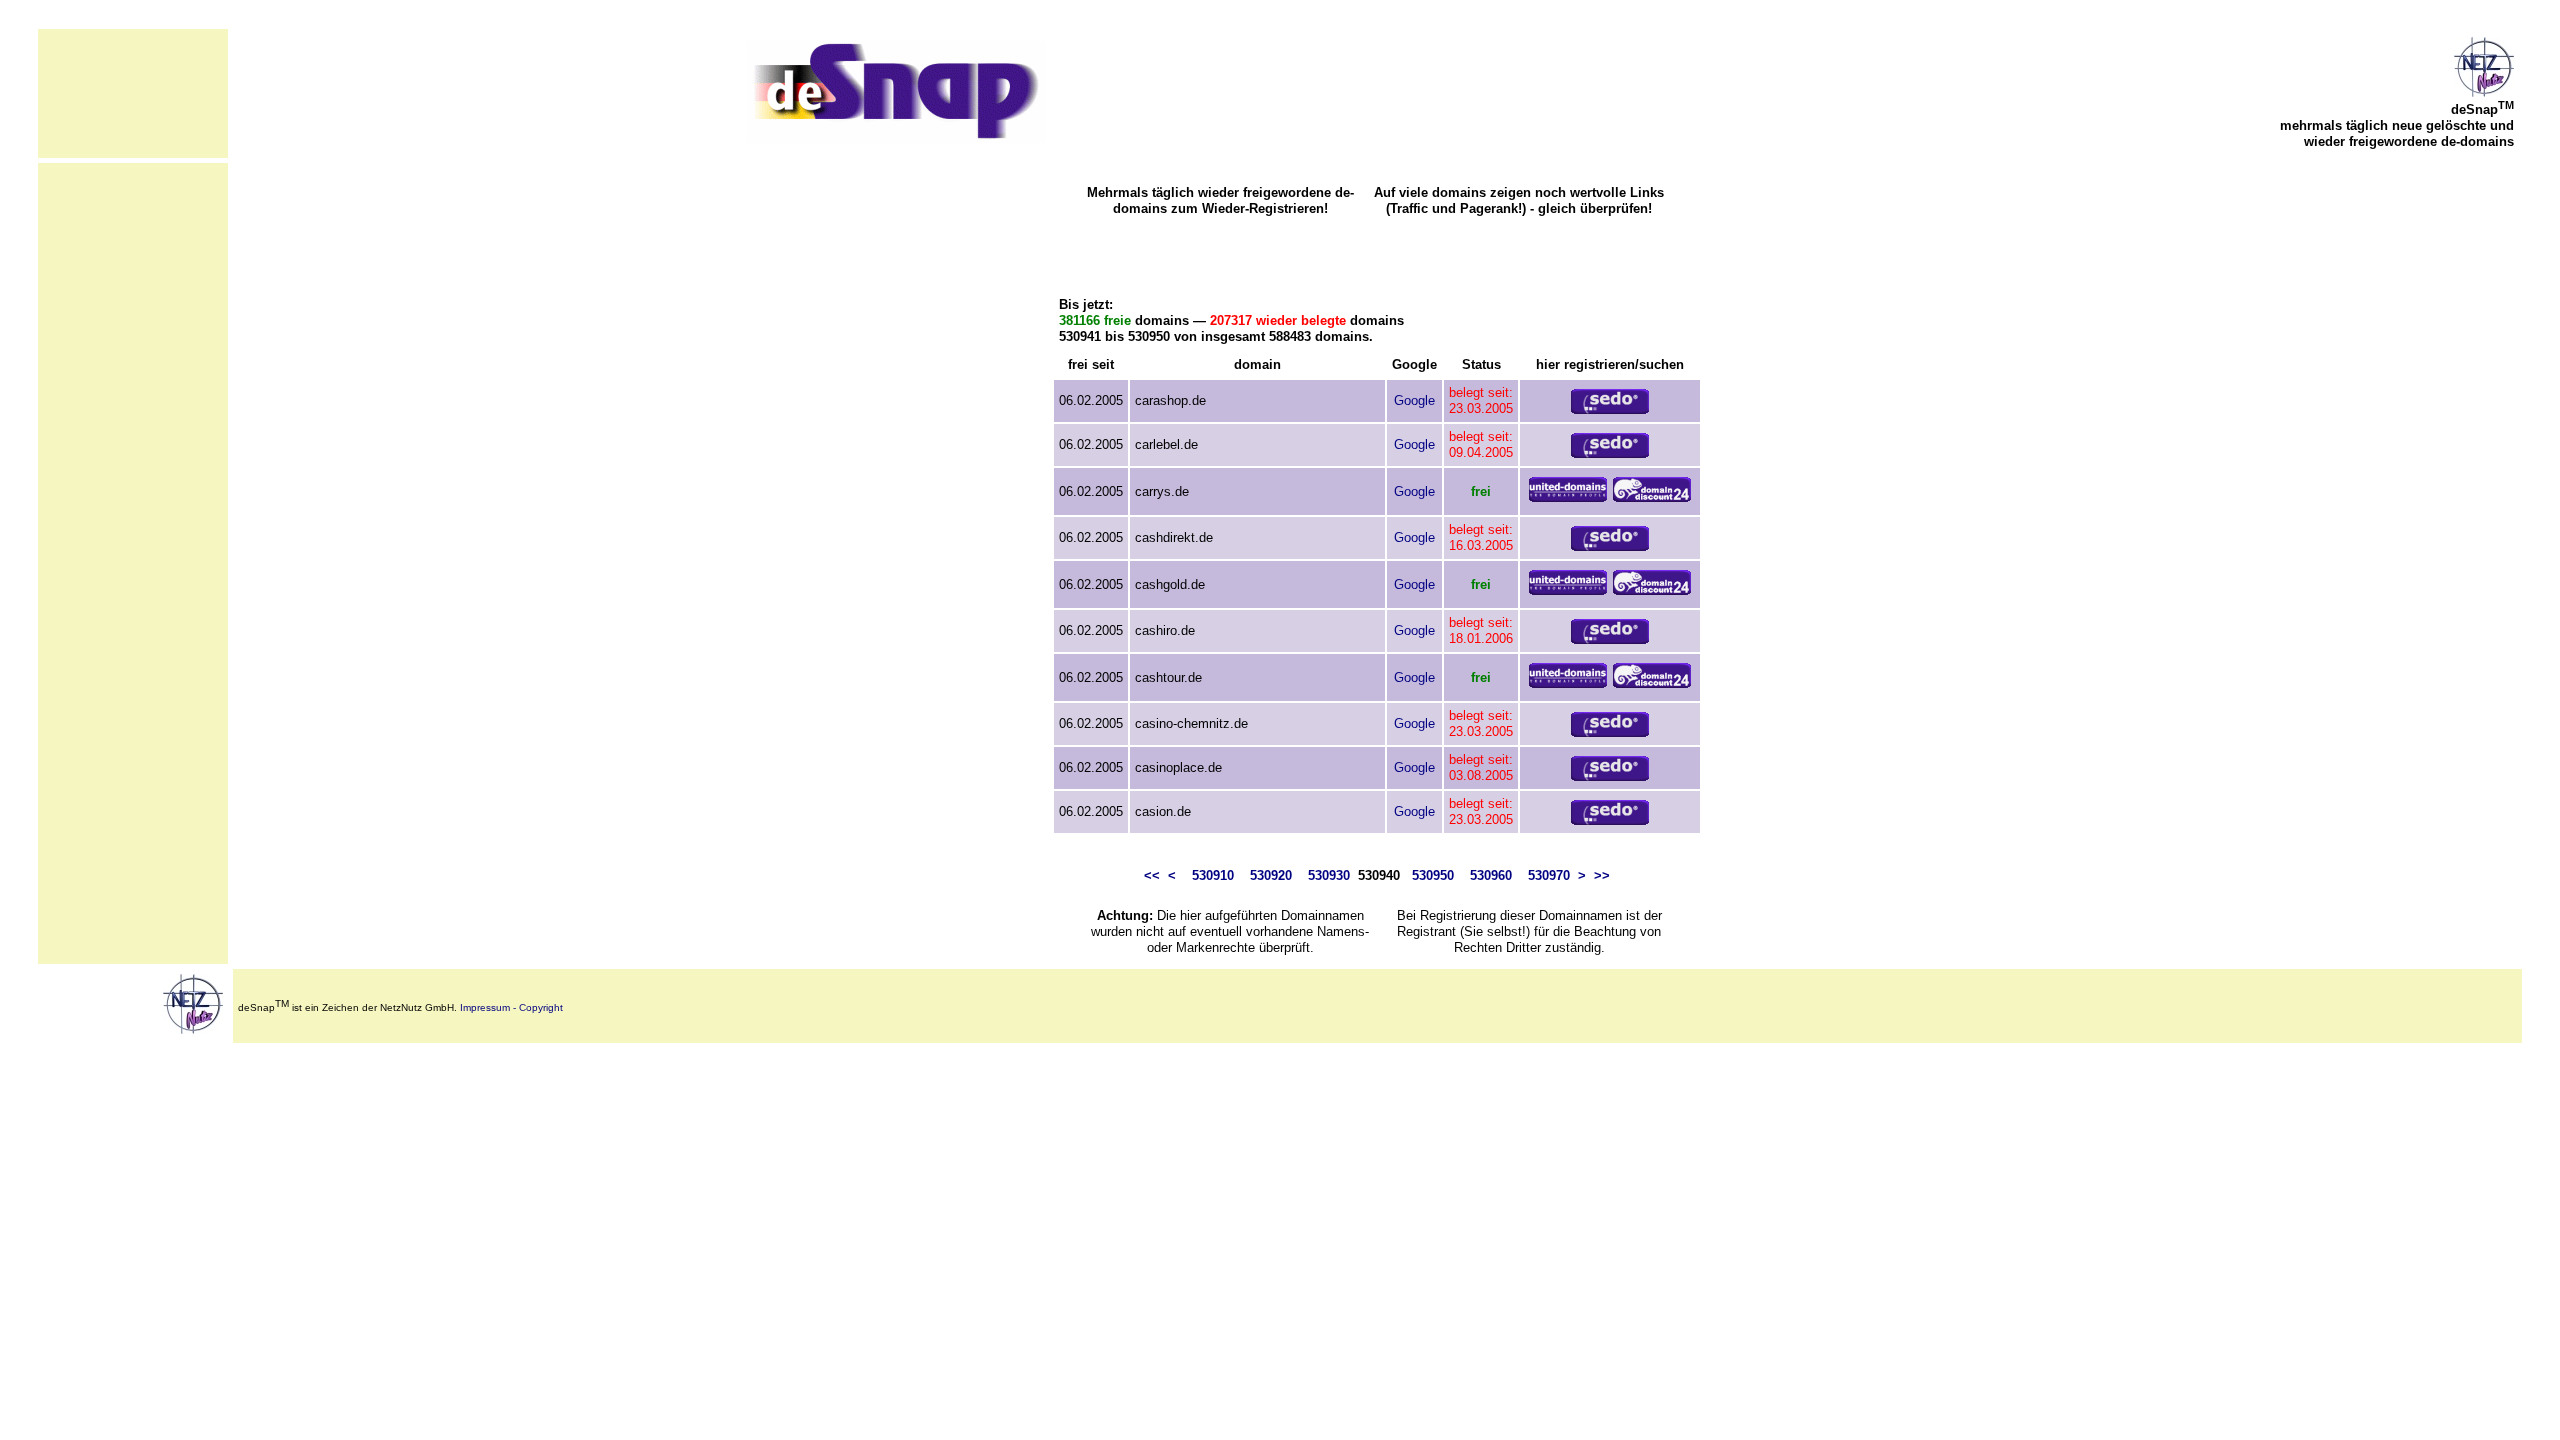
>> (1602, 875)
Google (1414, 400)
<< (1152, 875)
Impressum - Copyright (511, 1007)
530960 (1491, 875)
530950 (1433, 875)
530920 (1271, 875)
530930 (1329, 875)
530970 (1549, 875)
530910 (1213, 875)
